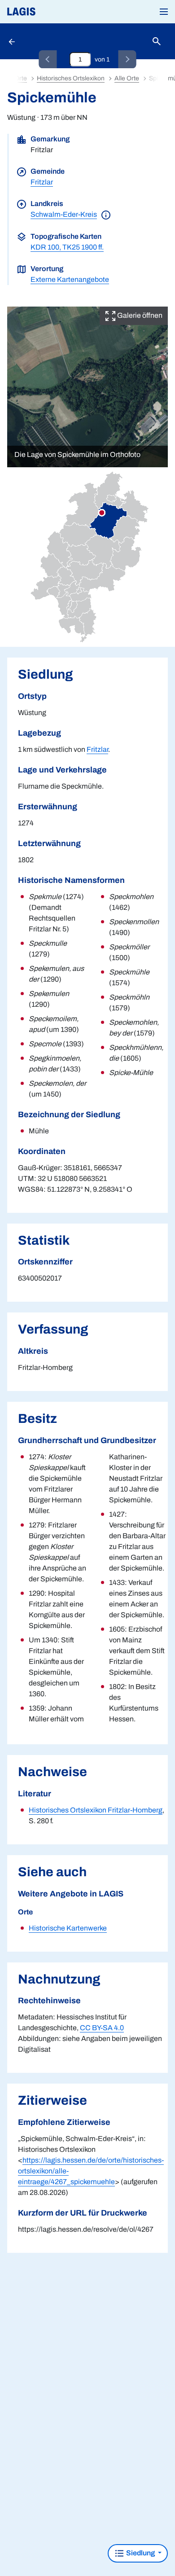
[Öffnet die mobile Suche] (157, 42)
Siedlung (140, 2553)
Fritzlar (42, 182)
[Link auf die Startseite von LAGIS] (52, 12)
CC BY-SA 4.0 (102, 2028)
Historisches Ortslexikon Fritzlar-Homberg (96, 1810)
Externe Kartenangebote (70, 279)
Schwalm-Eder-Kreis (64, 214)
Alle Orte (127, 78)
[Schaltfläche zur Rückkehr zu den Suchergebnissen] (13, 41)
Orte (21, 78)
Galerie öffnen (139, 315)
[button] (164, 12)
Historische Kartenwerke (68, 1928)
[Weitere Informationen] (106, 214)
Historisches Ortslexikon (71, 78)
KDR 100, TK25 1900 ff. (67, 247)
